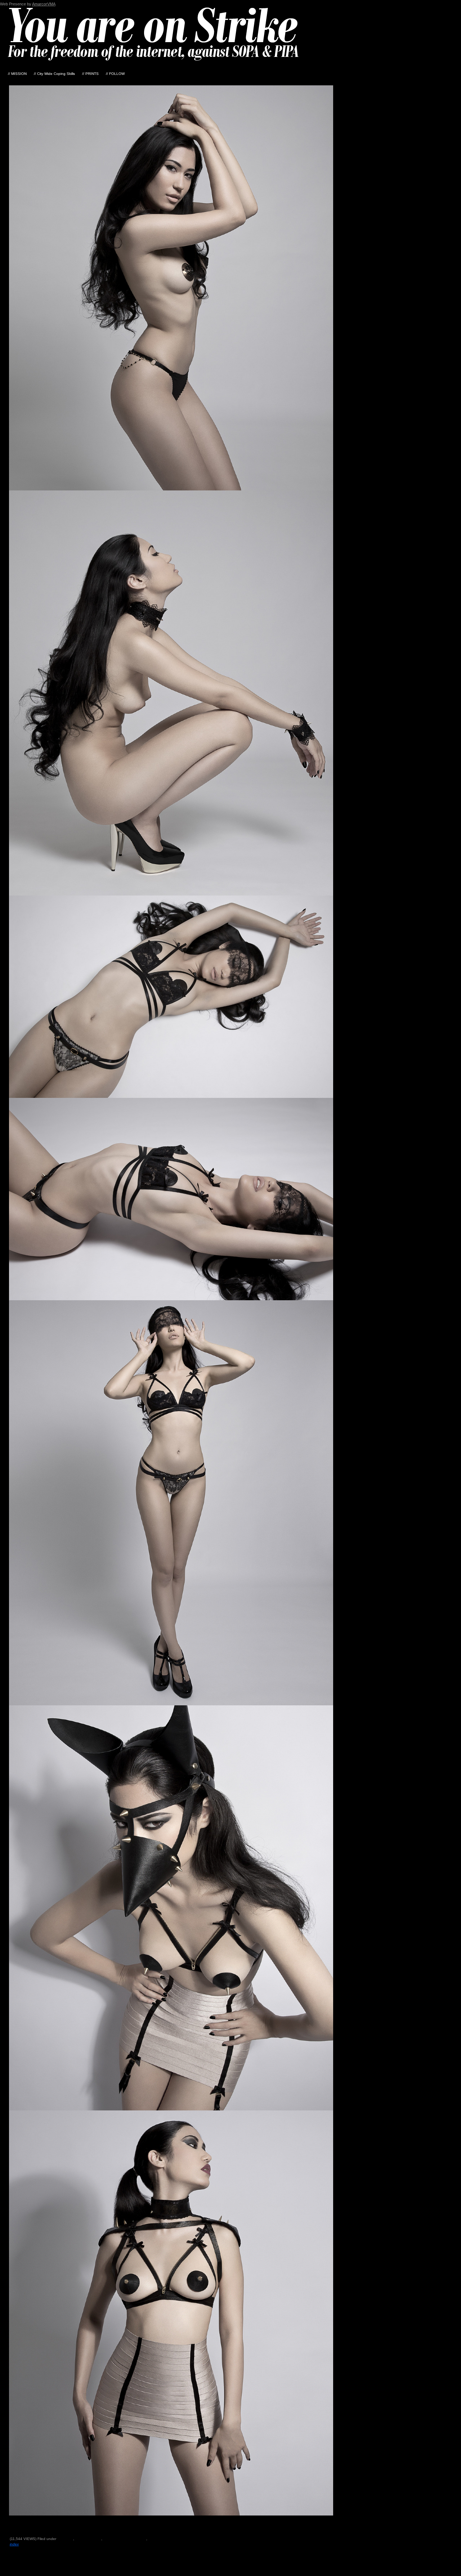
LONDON (156, 2539)
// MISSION (17, 74)
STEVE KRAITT (80, 2518)
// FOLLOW (115, 74)
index (14, 2544)
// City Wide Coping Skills (54, 74)
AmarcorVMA (44, 4)
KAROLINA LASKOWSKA (302, 2529)
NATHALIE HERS (45, 2518)
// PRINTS (90, 74)
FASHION (65, 2539)
